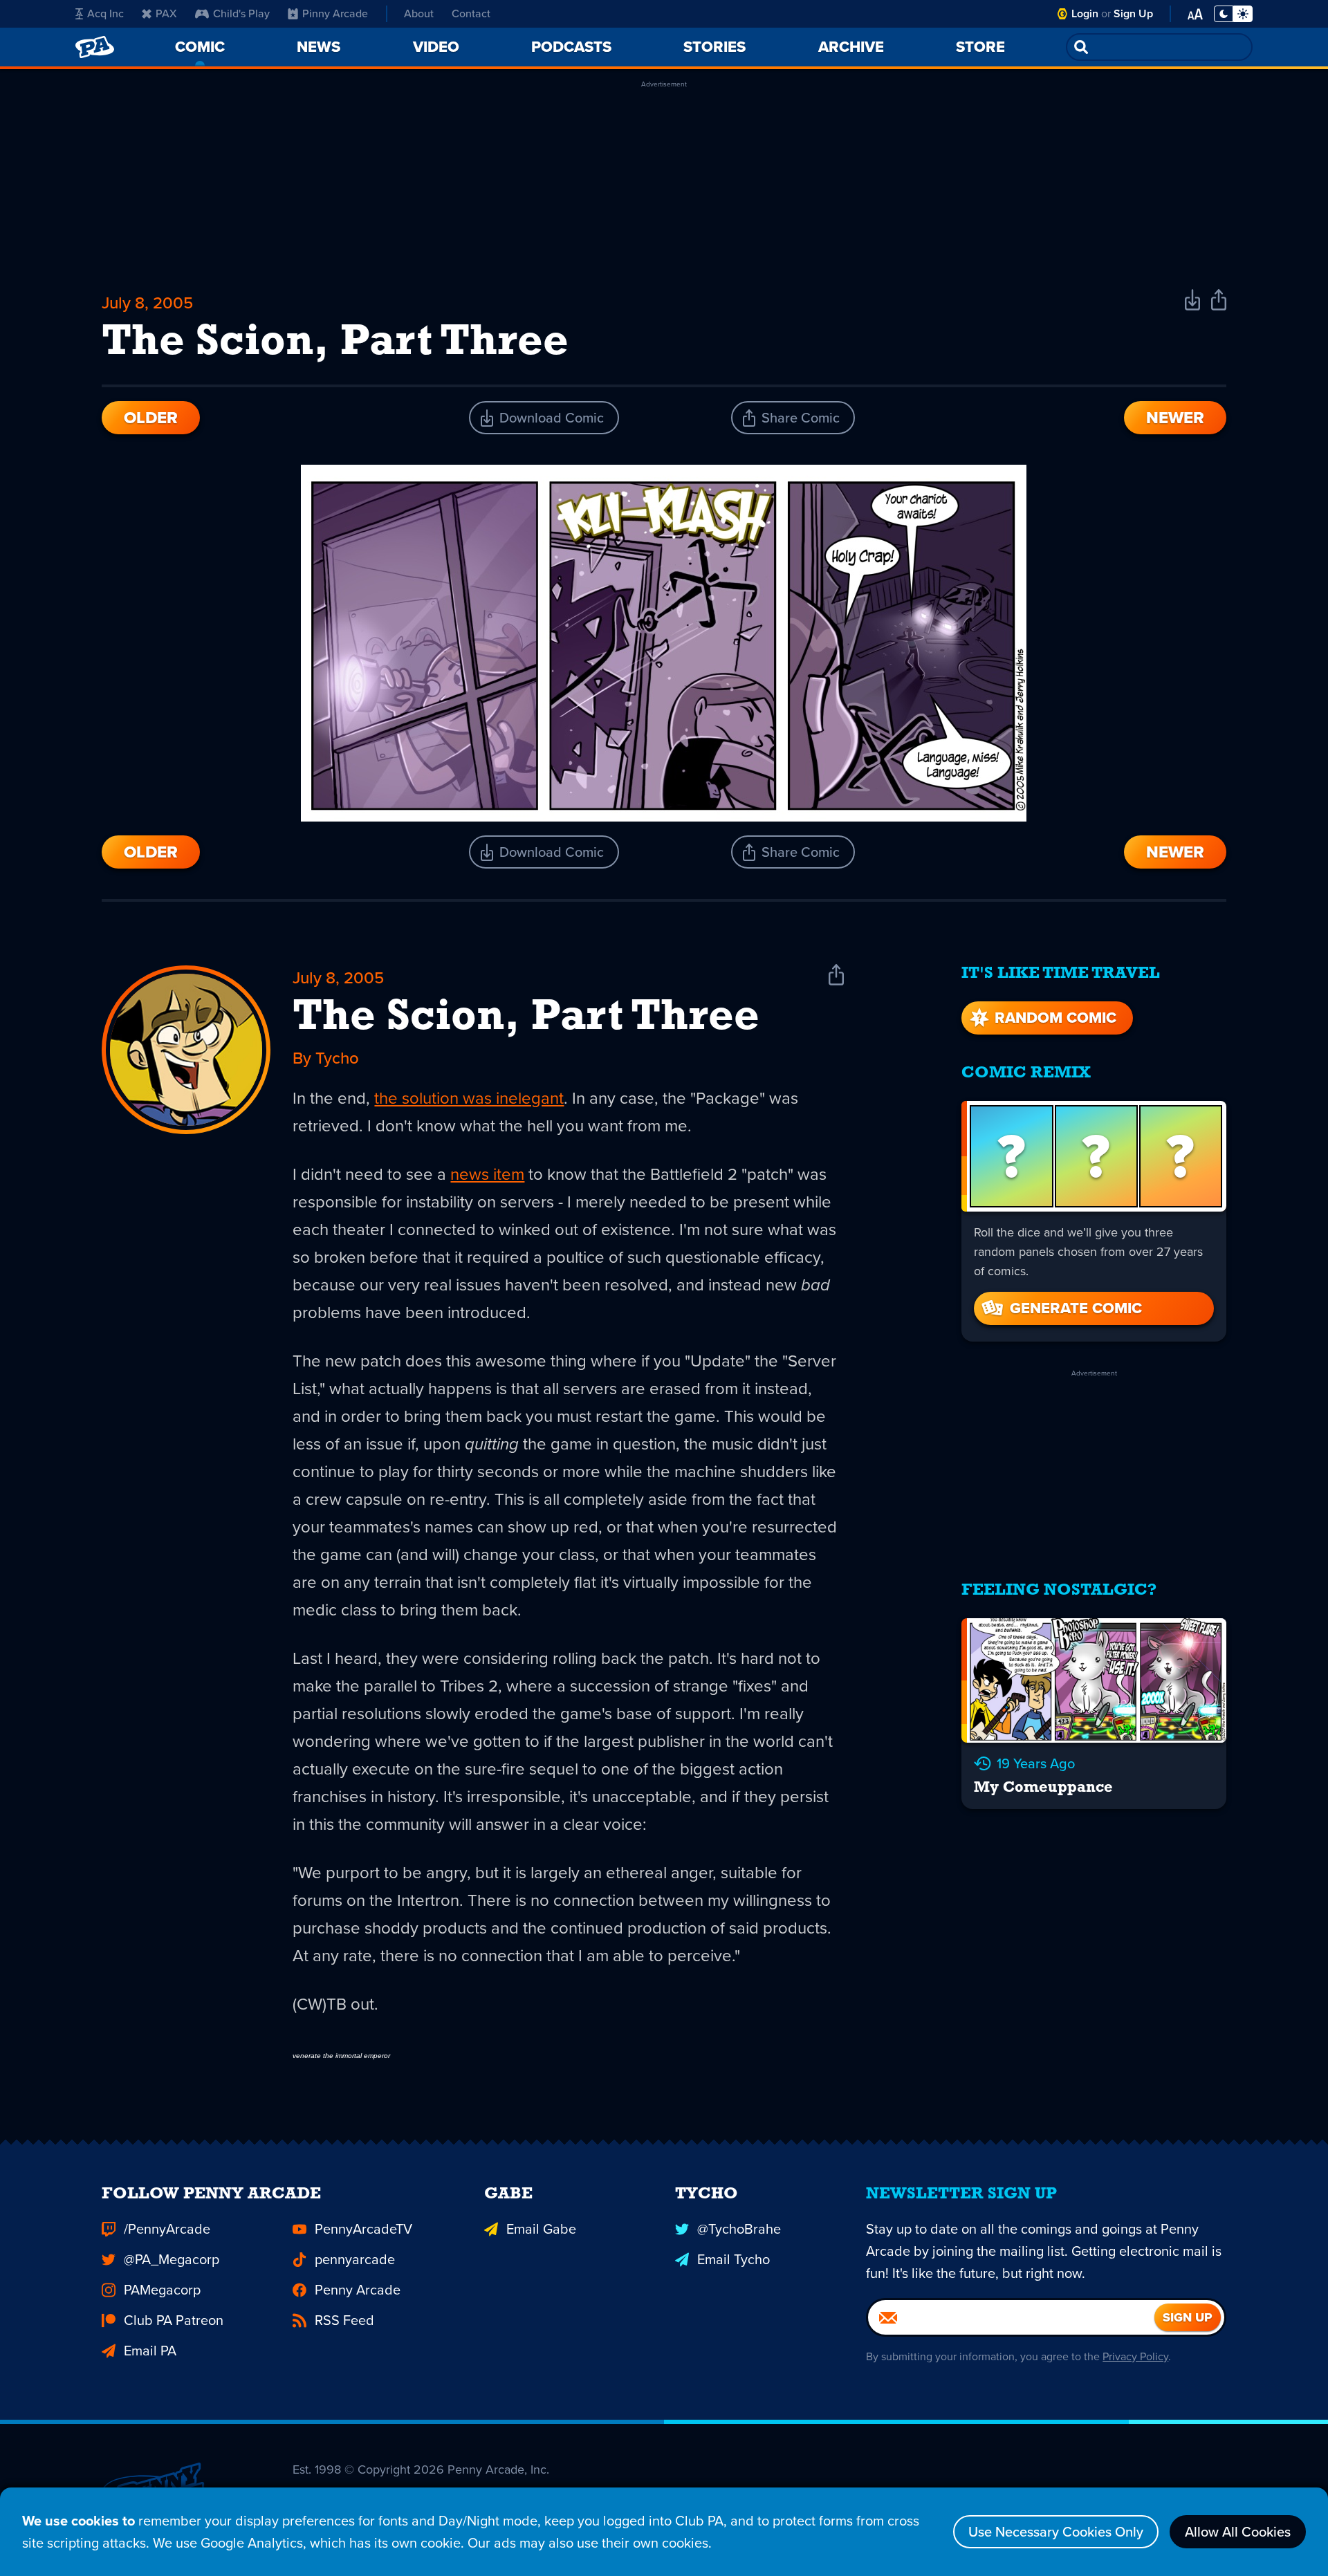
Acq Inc (105, 13)
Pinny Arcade (335, 13)
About (419, 13)
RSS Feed (344, 2320)
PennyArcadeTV (363, 2229)
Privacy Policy (1135, 2356)
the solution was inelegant (469, 1098)
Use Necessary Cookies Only (1056, 2532)
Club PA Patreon (174, 2320)
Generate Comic (1076, 1308)
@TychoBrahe (739, 2229)
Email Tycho (734, 2259)
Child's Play (241, 13)
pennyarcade (355, 2259)
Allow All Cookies (1238, 2532)
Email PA (150, 2351)
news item (487, 1174)
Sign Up (1133, 13)
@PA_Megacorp (172, 2259)
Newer (1175, 418)
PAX (166, 13)
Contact (471, 13)
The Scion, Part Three (526, 1018)
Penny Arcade (358, 2290)
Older (151, 418)
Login (1085, 13)
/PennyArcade (167, 2229)
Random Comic (1055, 1018)
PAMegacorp (162, 2290)
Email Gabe (541, 2229)
